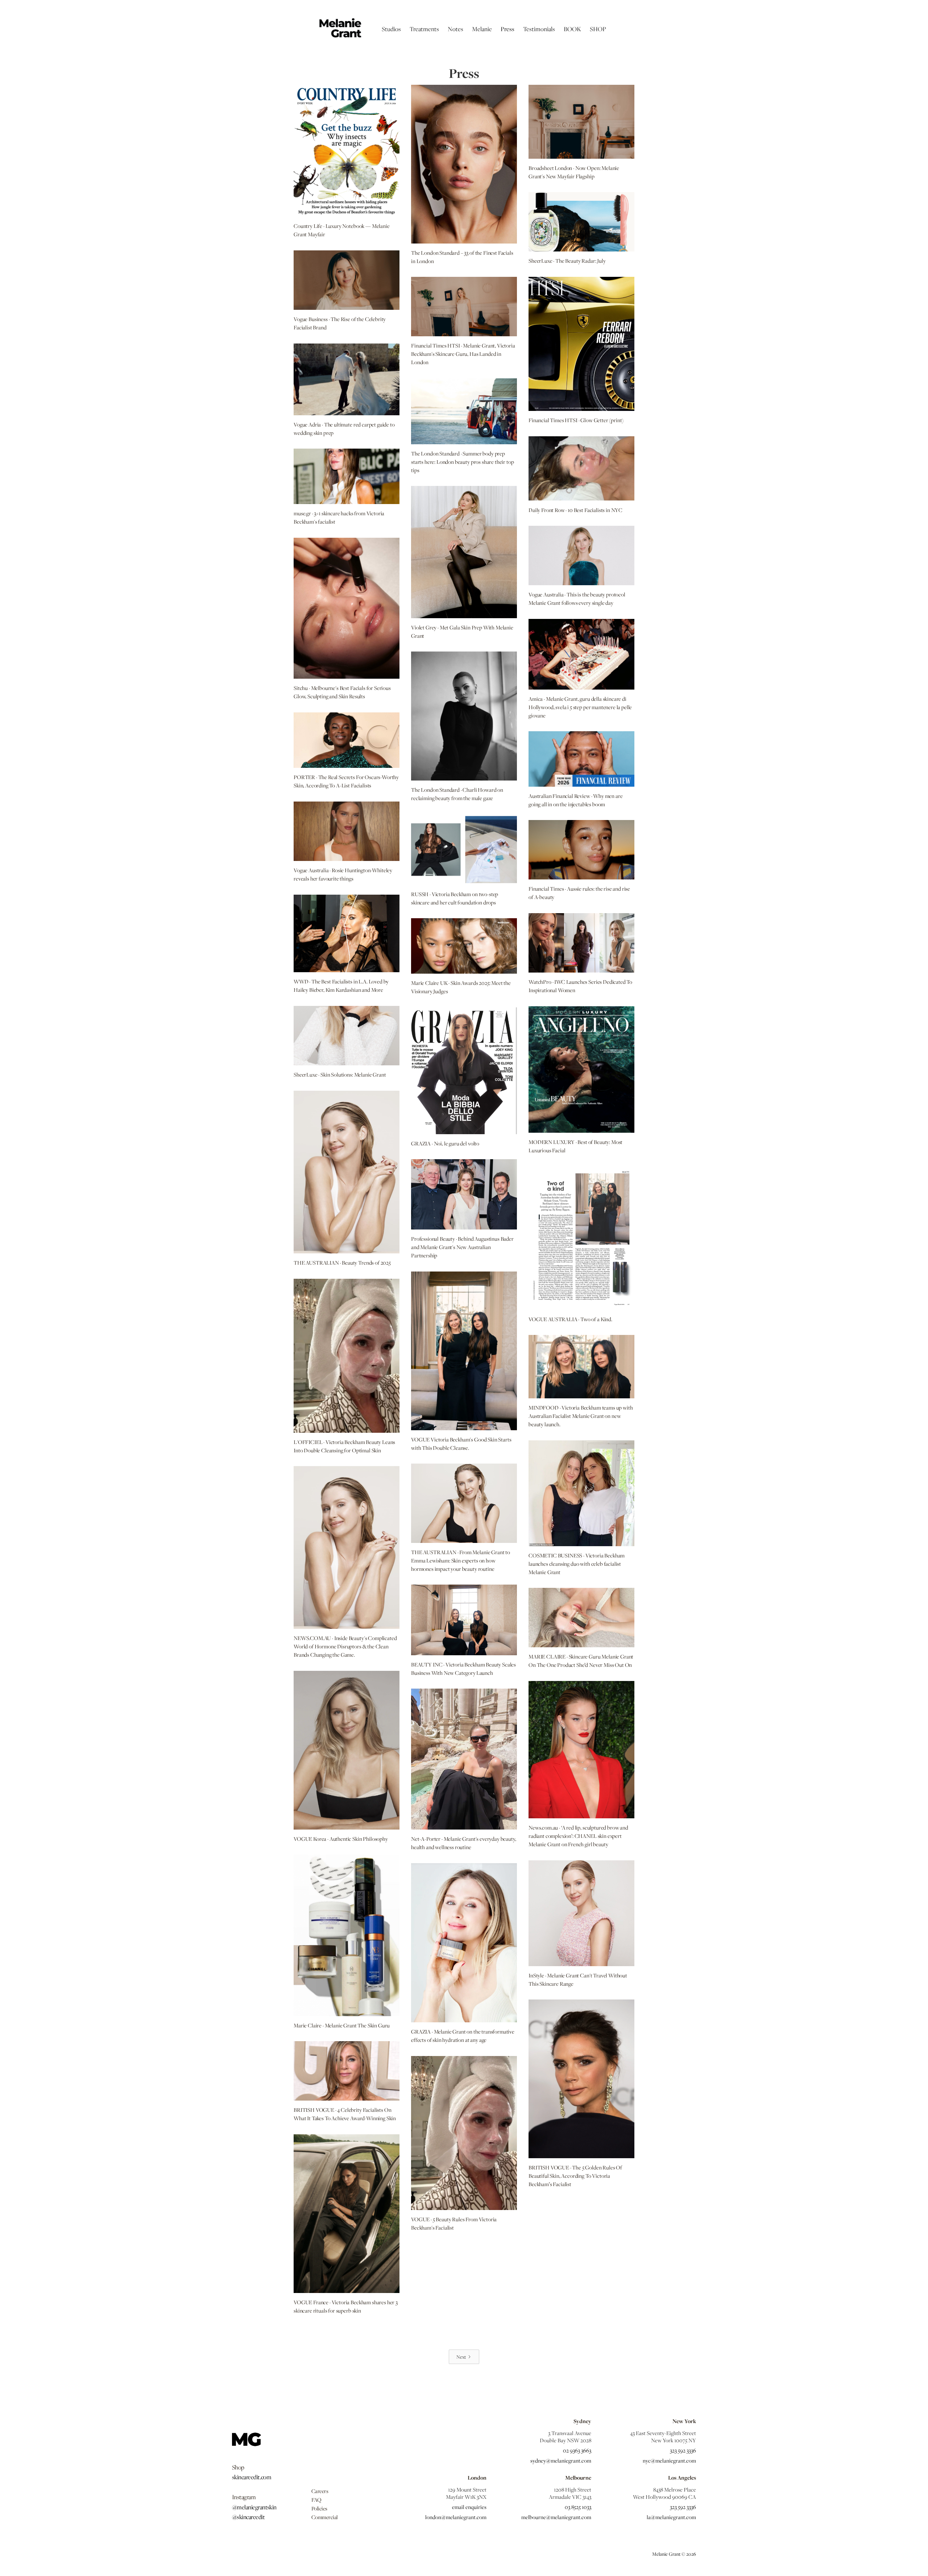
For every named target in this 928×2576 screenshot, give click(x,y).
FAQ (316, 2500)
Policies (319, 2508)
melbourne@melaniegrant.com (556, 2517)
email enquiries (469, 2507)
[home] (340, 29)
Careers (320, 2491)
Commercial (325, 2517)
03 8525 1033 (578, 2507)
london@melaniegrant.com (456, 2517)
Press (507, 29)
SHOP (598, 29)
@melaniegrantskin (254, 2507)
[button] (391, 29)
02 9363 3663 (577, 2450)
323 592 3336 (683, 2450)
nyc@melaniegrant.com (669, 2460)
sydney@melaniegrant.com (561, 2460)
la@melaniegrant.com (671, 2517)
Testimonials (539, 29)
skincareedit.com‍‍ (252, 2477)
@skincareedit (248, 2517)
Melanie (482, 29)
